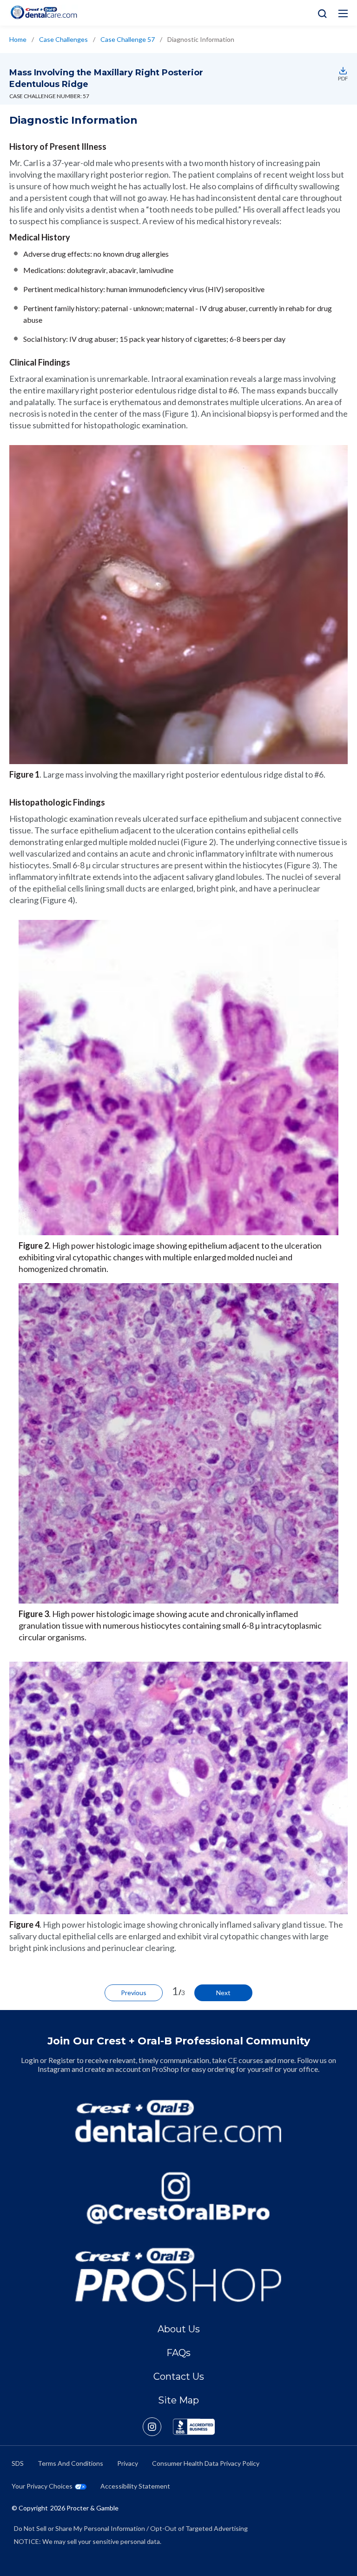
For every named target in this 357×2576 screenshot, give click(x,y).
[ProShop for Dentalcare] (179, 2275)
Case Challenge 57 (128, 39)
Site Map (178, 2400)
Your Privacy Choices (42, 2486)
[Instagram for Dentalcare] (179, 2198)
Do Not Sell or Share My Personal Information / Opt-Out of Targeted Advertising (131, 2528)
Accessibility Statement (135, 2486)
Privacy (128, 2463)
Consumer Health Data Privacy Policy (206, 2463)
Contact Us (179, 2376)
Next (223, 1993)
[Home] (44, 12)
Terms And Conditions (70, 2463)
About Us (179, 2329)
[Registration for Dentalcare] (179, 2121)
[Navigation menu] (343, 13)
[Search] (320, 13)
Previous (134, 1993)
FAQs (178, 2353)
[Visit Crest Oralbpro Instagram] (158, 2427)
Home (18, 39)
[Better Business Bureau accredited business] (194, 2427)
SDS (18, 2463)
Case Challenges (63, 39)
